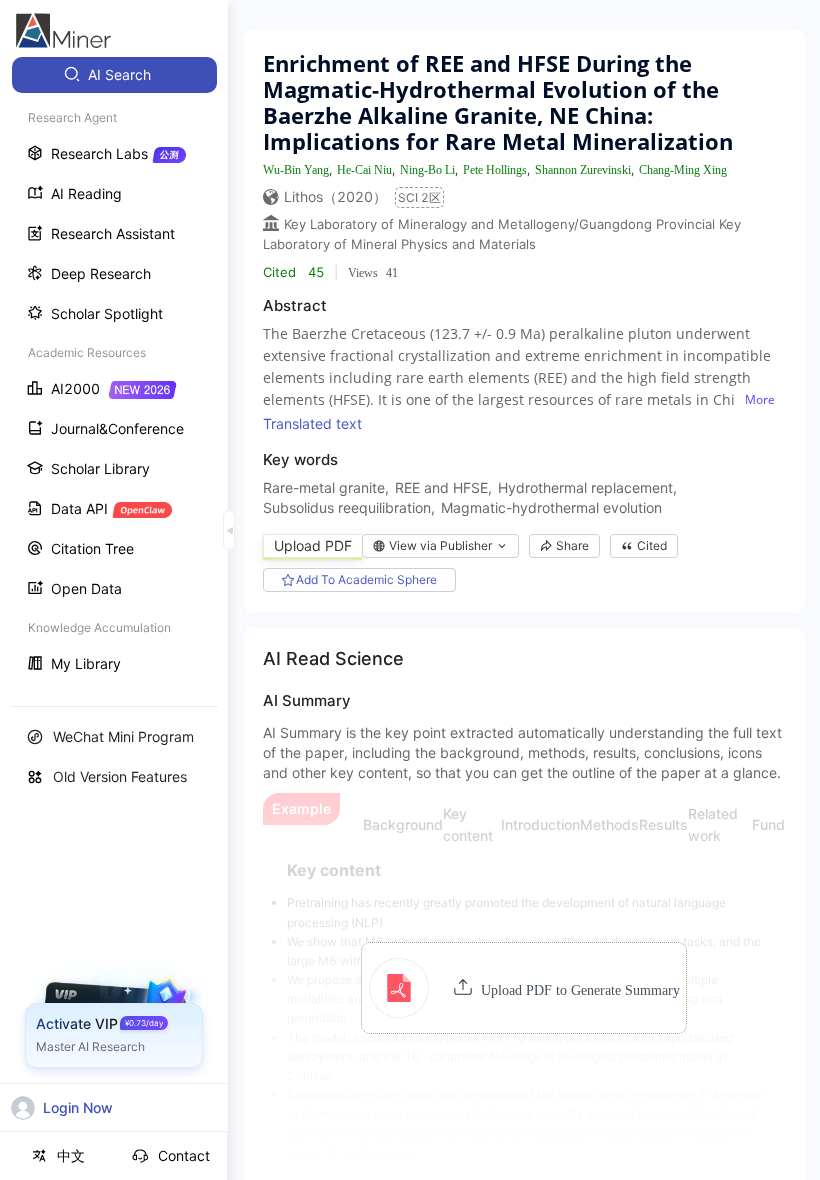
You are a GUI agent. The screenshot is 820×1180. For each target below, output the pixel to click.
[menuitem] (114, 75)
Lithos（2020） (335, 196)
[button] (524, 988)
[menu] (114, 371)
